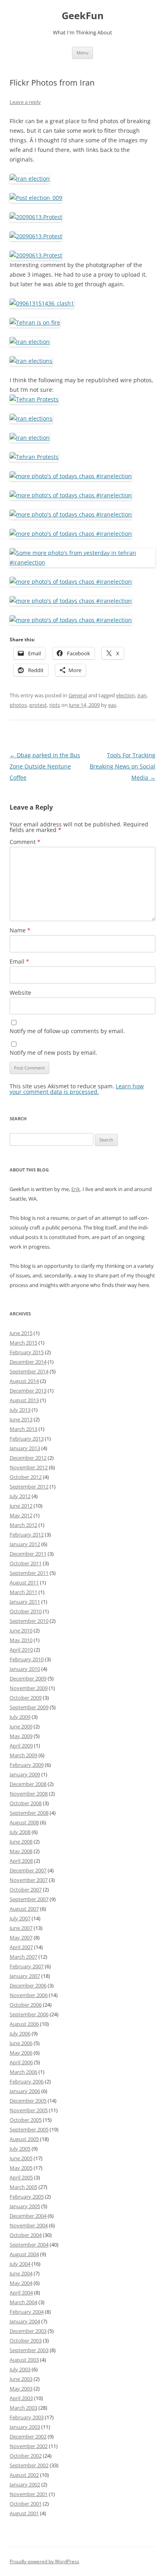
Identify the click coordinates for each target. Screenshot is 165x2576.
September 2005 (29, 2129)
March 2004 (23, 2302)
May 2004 (21, 2283)
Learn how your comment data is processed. (77, 1089)
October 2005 (26, 2120)
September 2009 (29, 1707)
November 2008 (29, 1794)
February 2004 (27, 2312)
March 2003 (23, 2408)
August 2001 (24, 2513)
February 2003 (27, 2417)
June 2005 (21, 2158)
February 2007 (27, 1966)
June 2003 (21, 2379)
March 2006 (23, 2072)
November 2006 (29, 1995)
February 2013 (27, 1439)
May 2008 (21, 1851)
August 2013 (24, 1400)
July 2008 (20, 1832)
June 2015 (21, 1333)
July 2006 (20, 2033)
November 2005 (29, 2110)
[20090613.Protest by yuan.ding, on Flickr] (36, 217)
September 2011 (29, 1573)
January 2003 (25, 2427)
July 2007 (20, 1918)
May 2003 (21, 2388)
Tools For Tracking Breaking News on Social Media (123, 766)
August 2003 (24, 2360)
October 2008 (26, 1803)
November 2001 (29, 2494)
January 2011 (25, 1602)
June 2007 (21, 1928)
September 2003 (29, 2350)
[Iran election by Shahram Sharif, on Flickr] (30, 179)
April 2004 (21, 2293)
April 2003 (21, 2398)
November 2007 (29, 1880)
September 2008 (29, 1813)
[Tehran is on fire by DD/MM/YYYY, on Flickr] (35, 322)
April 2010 (21, 1650)
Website (20, 993)
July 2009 (20, 1717)
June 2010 (21, 1630)
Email (19, 961)
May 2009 (21, 1736)
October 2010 (26, 1611)
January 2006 (25, 2091)
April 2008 (21, 1861)
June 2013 (21, 1419)
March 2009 (23, 1755)
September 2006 (29, 2014)
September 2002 (29, 2465)
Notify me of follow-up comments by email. (67, 1031)
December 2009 (28, 1678)
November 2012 (29, 1467)
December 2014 (28, 1362)
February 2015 (27, 1352)
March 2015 (23, 1343)
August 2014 (24, 1381)
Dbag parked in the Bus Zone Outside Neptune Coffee (45, 766)
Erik (76, 1189)
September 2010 (29, 1621)
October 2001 (26, 2504)
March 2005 (23, 2187)
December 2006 (28, 1985)
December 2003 (28, 2331)
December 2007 (28, 1870)
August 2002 (24, 2475)
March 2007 (23, 1957)
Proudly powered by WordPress (44, 2561)
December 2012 (28, 1458)
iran (142, 695)
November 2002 (29, 2446)
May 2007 (21, 1937)
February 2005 (27, 2197)
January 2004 (25, 2321)
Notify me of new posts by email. (53, 1053)
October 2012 (26, 1477)
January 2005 (25, 2206)
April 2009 (21, 1746)
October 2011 (26, 1563)
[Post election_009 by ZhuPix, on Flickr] (36, 198)
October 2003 (26, 2341)
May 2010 (21, 1640)
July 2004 (20, 2264)
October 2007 (26, 1890)
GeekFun (83, 16)
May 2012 (21, 1515)
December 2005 (28, 2101)
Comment (25, 842)
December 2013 (28, 1391)
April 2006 (21, 2062)
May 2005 (21, 2168)
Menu (82, 53)
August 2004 (24, 2254)
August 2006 (24, 2024)
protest (38, 705)
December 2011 (28, 1554)
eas (112, 705)
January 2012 (25, 1544)
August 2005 (24, 2139)
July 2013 (20, 1410)
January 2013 (25, 1448)
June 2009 (21, 1726)
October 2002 (26, 2456)
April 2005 (21, 2177)
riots (55, 705)
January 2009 (25, 1774)
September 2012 (29, 1487)
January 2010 (25, 1669)
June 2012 (21, 1506)
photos (18, 705)
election (126, 695)
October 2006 (26, 2005)
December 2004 (28, 2216)
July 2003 (20, 2369)
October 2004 (26, 2235)
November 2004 (29, 2225)
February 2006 (27, 2081)
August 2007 (24, 1909)
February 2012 (27, 1534)
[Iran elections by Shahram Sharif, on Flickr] (31, 361)
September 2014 (29, 1371)
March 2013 (23, 1429)
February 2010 (27, 1659)
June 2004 (21, 2273)
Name (20, 930)
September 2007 (29, 1899)
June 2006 (21, 2043)
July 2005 (20, 2149)
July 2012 (20, 1496)
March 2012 (23, 1525)
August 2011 (24, 1582)
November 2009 (29, 1688)
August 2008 (24, 1822)
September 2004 (29, 2245)
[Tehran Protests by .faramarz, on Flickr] (34, 399)
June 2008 (21, 1842)
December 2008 (28, 1784)
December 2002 (28, 2436)
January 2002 (25, 2484)
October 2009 (26, 1698)
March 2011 (23, 1592)
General (78, 695)
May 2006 (21, 2053)
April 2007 (21, 1947)
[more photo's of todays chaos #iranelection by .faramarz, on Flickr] (71, 476)
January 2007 (25, 1976)
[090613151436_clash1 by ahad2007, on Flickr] (42, 303)
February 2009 (27, 1765)
